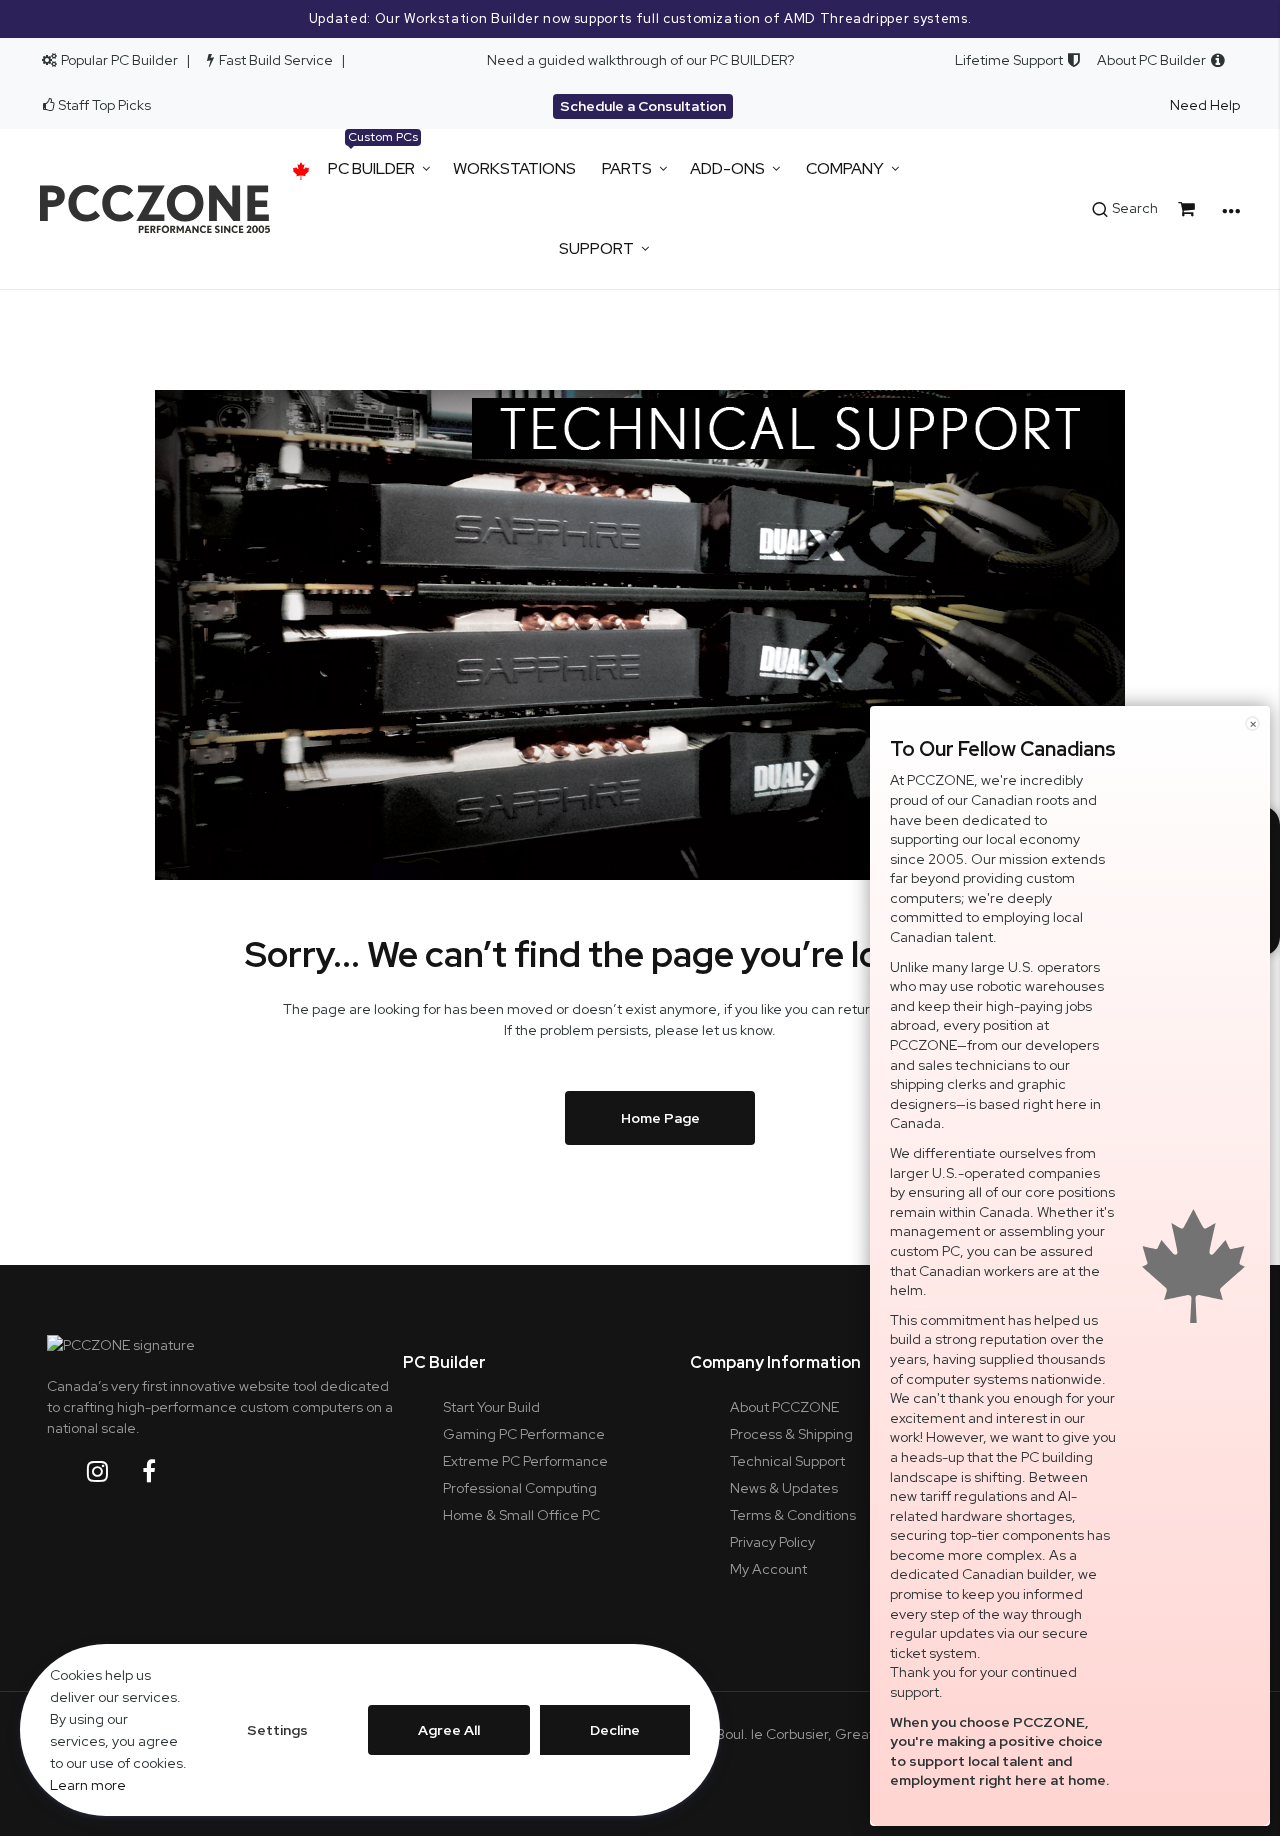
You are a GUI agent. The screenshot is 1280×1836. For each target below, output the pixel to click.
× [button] (1253, 723)
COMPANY (845, 168)
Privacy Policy (772, 1542)
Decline (615, 1730)
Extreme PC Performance (525, 1461)
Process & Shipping (791, 1434)
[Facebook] (164, 1471)
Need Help (1205, 105)
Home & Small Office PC (521, 1515)
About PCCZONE (784, 1407)
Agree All (449, 1730)
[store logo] (155, 209)
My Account (768, 1569)
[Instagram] (113, 1471)
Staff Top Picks (104, 105)
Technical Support (787, 1461)
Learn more (88, 1785)
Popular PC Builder (118, 60)
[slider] (640, 19)
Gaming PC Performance (524, 1434)
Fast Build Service (276, 60)
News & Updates (784, 1488)
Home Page (660, 1118)
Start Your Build (491, 1407)
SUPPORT (596, 248)
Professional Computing (520, 1488)
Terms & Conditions (793, 1515)
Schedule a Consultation (643, 106)
